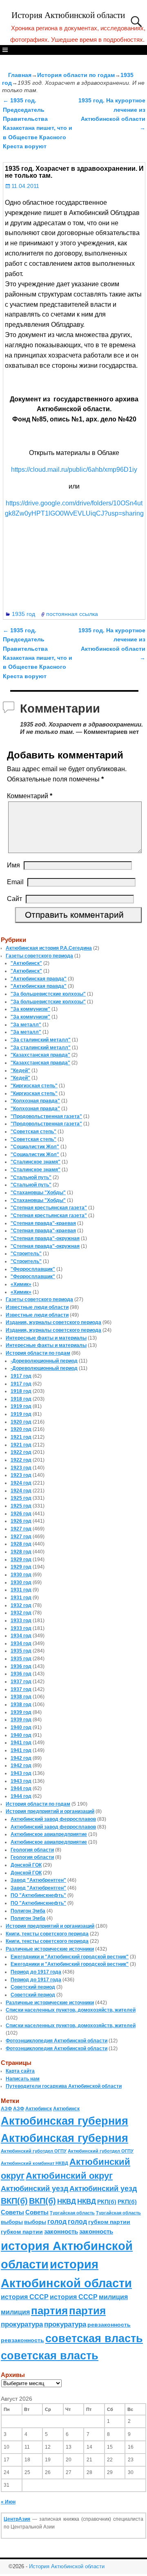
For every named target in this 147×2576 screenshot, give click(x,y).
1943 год (21, 1773)
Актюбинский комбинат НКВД (35, 2163)
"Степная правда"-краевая (43, 1223)
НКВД (67, 2201)
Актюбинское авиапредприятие (49, 1834)
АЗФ (6, 2109)
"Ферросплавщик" (33, 1269)
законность (61, 2232)
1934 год (21, 1636)
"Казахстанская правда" (40, 1055)
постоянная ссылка (72, 614)
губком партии (109, 2222)
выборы (12, 2222)
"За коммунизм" (30, 1009)
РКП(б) (107, 2202)
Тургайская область (72, 2213)
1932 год (21, 1605)
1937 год (21, 1682)
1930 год (21, 1575)
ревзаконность (109, 2325)
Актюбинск (39, 2109)
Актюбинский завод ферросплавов (53, 1819)
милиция (113, 2297)
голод (57, 2222)
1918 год (21, 1391)
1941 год (21, 1743)
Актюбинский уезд (35, 2188)
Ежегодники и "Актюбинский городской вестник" (70, 1957)
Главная (20, 75)
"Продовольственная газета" (46, 1116)
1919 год (21, 1406)
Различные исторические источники (50, 1949)
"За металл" (26, 1025)
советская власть (94, 2338)
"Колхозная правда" (35, 1101)
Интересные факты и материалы (46, 1338)
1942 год (21, 1758)
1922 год (21, 1452)
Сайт (14, 899)
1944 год (21, 1788)
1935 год (23, 614)
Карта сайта (20, 2071)
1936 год (21, 1666)
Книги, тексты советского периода (47, 1934)
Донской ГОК (26, 1865)
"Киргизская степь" (34, 1086)
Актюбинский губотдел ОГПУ (34, 2151)
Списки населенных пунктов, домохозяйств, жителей (71, 2010)
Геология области (32, 1850)
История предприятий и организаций (50, 1811)
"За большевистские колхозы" (48, 994)
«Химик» (21, 1284)
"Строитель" (26, 1254)
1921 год (21, 1437)
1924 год (21, 1483)
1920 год (21, 1422)
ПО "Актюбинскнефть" (38, 1895)
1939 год (21, 1712)
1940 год (21, 1727)
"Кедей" (20, 1071)
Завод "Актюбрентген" (38, 1880)
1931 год (21, 1590)
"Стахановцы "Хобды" (38, 1193)
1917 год (21, 1376)
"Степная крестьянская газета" (49, 1208)
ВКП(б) (14, 2201)
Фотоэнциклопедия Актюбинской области (57, 2041)
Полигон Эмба (28, 1911)
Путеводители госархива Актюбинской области (64, 2086)
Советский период (33, 1987)
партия (49, 2311)
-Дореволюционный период (44, 1361)
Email (15, 882)
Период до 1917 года (36, 1972)
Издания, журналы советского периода (53, 1322)
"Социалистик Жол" (35, 1147)
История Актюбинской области (68, 15)
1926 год (21, 1514)
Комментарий (30, 796)
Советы (12, 2212)
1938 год (21, 1697)
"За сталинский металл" (41, 1040)
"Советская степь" (33, 1132)
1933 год (21, 1621)
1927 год (21, 1529)
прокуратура (22, 2324)
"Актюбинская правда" (39, 979)
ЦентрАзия (17, 2519)
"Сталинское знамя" (36, 1162)
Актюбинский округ (69, 2176)
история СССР (25, 2297)
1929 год (21, 1560)
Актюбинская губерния (65, 2121)
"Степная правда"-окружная (45, 1238)
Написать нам (23, 2079)
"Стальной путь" (31, 1177)
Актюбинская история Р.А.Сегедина (49, 948)
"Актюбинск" (26, 963)
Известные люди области (37, 1307)
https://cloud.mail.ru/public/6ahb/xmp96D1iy (74, 470)
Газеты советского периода (39, 956)
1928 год (21, 1544)
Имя (13, 865)
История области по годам (76, 75)
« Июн (8, 2502)
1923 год (21, 1468)
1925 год (21, 1498)
